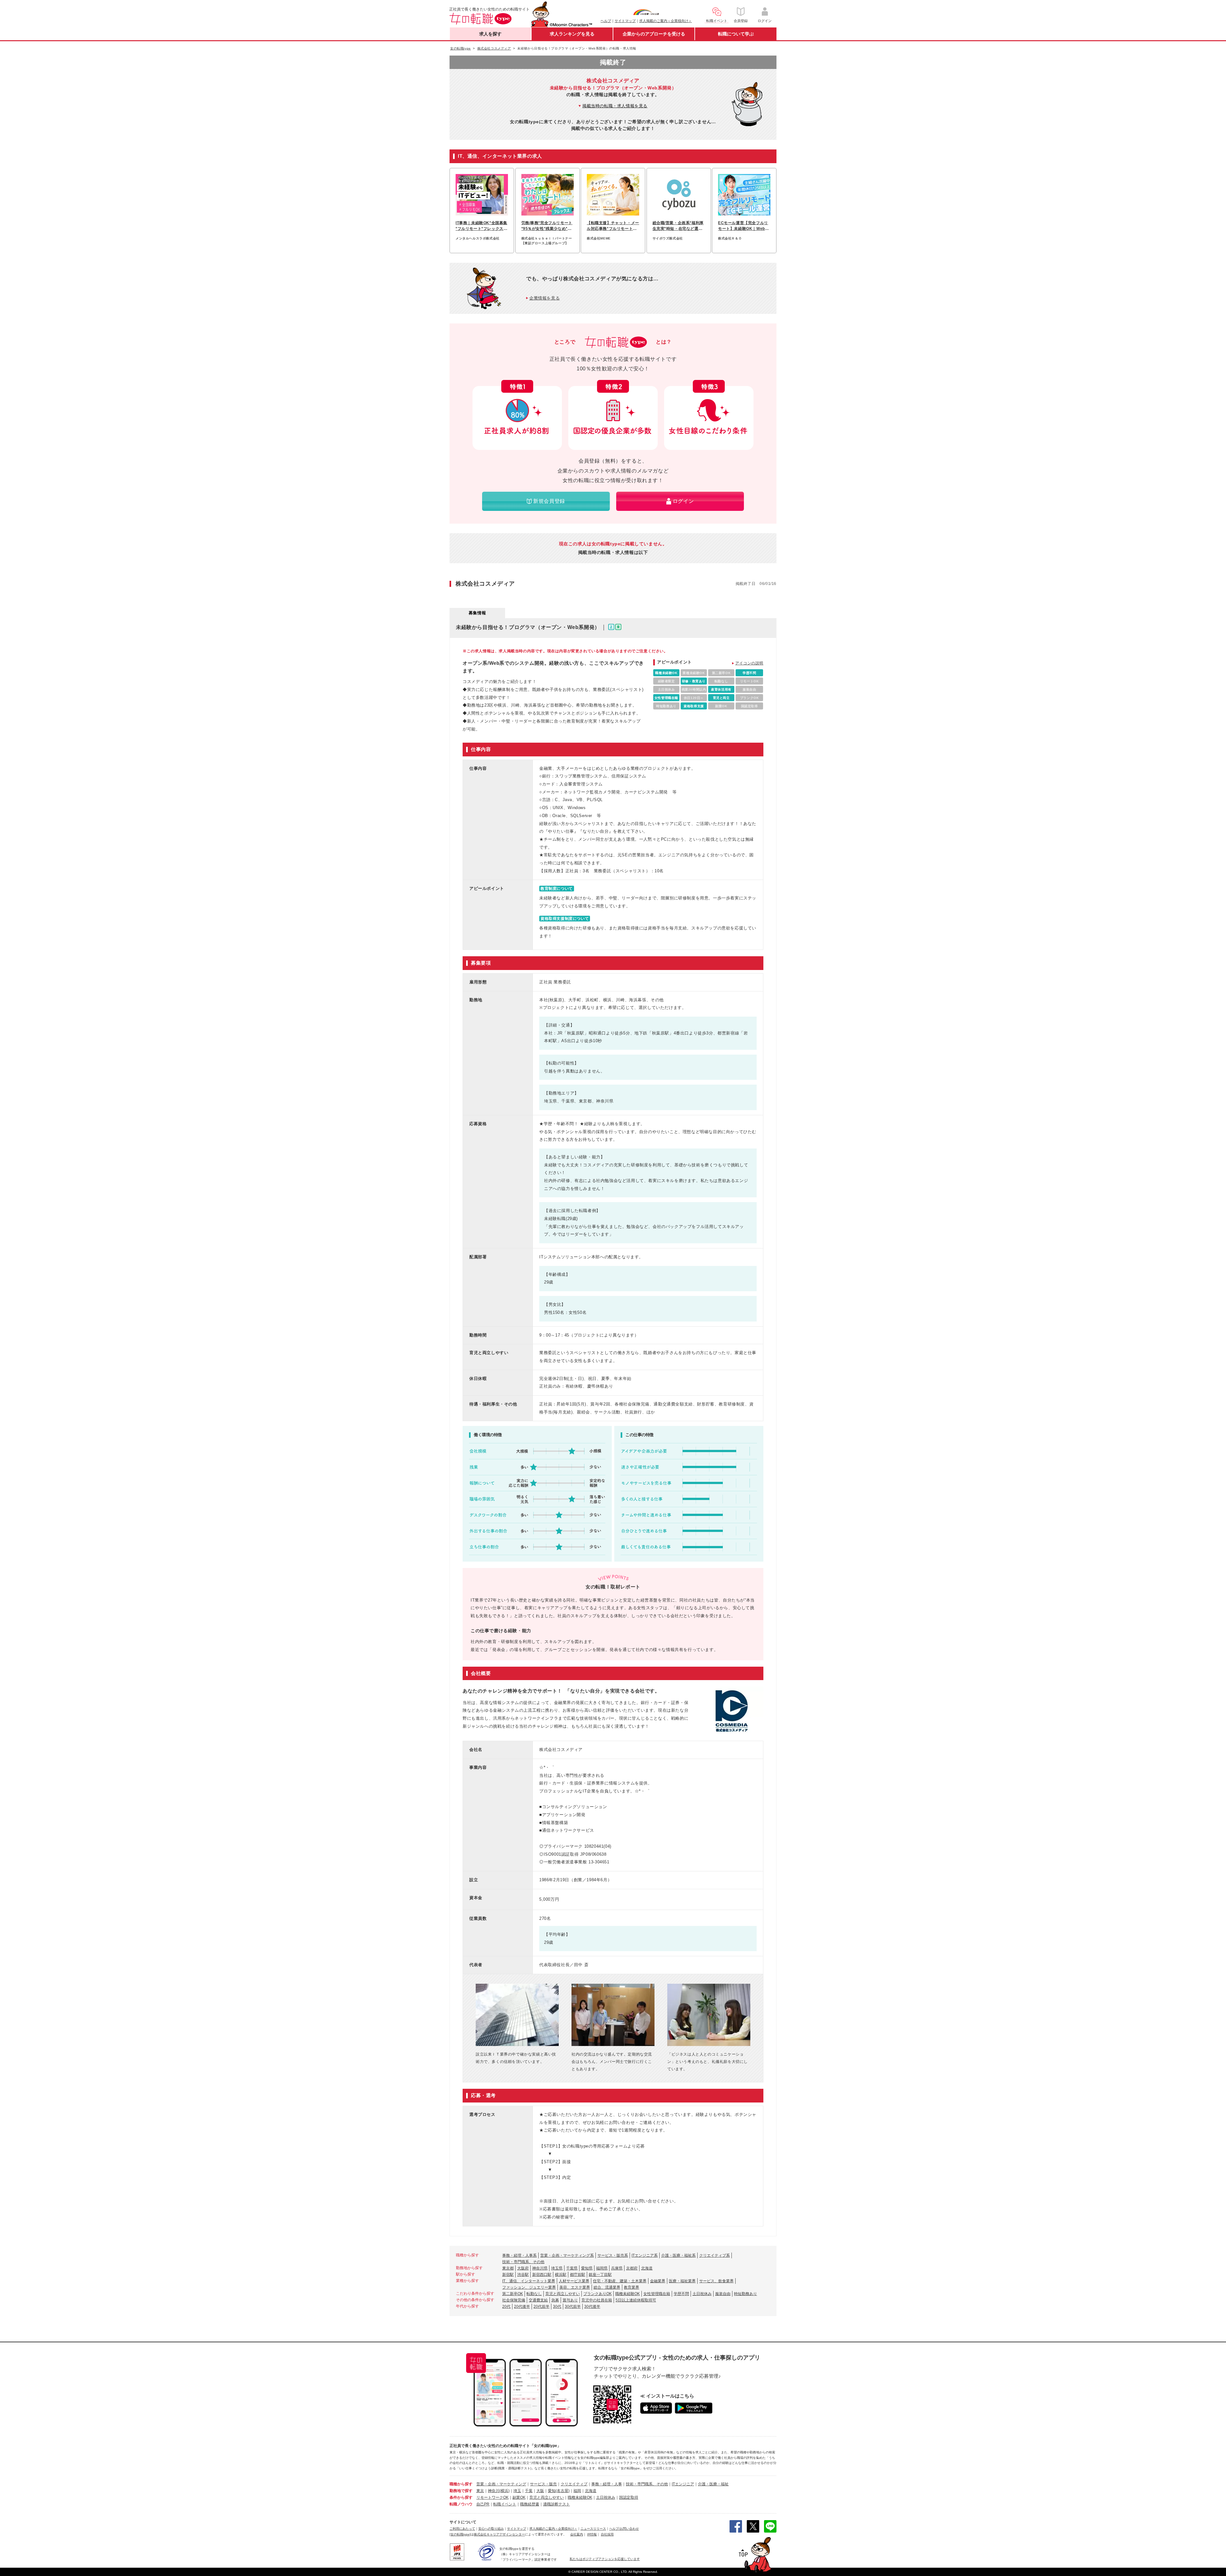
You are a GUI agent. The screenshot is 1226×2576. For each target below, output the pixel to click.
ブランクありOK (598, 2294)
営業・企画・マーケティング (501, 2484)
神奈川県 (540, 2268)
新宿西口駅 (542, 2275)
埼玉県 (557, 2268)
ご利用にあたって (462, 2529)
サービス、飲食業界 (716, 2281)
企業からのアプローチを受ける (654, 34)
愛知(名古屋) (559, 2491)
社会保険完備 (514, 2300)
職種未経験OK (628, 2294)
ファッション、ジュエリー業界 (529, 2287)
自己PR (483, 2504)
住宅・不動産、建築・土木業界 (620, 2281)
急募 (555, 2300)
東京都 (508, 2268)
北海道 (647, 2268)
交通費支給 (538, 2300)
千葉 (529, 2491)
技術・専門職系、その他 (523, 2262)
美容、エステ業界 (575, 2287)
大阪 (540, 2491)
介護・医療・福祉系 (678, 2255)
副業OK (519, 2497)
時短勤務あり (745, 2294)
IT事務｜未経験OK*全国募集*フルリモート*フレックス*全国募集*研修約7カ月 (481, 226)
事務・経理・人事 (607, 2484)
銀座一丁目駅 (600, 2275)
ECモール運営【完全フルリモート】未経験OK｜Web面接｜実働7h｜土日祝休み (743, 226)
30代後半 (592, 2307)
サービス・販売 (543, 2484)
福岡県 (602, 2268)
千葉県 (572, 2268)
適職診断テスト (556, 2504)
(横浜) (504, 2491)
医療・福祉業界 (682, 2281)
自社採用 (607, 2534)
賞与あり (570, 2300)
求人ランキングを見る (572, 34)
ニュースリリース (593, 2529)
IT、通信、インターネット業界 (529, 2281)
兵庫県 (617, 2268)
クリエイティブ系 (715, 2255)
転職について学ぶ (736, 34)
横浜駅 (561, 2275)
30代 (557, 2307)
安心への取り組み (491, 2529)
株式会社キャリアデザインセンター (499, 2534)
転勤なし (534, 2294)
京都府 (632, 2268)
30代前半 (573, 2307)
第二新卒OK (513, 2294)
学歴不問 (681, 2294)
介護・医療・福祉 (713, 2484)
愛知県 (587, 2268)
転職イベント (505, 2504)
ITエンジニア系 (645, 2255)
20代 (506, 2307)
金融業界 (658, 2281)
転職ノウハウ (461, 2504)
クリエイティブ (574, 2484)
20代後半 (522, 2307)
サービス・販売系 (613, 2255)
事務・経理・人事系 (519, 2255)
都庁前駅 (578, 2275)
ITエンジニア (683, 2484)
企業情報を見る (545, 298)
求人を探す (490, 34)
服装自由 (723, 2294)
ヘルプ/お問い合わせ (624, 2529)
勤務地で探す (461, 2491)
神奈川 (494, 2491)
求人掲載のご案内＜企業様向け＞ (666, 21)
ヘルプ (606, 21)
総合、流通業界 (607, 2287)
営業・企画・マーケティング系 (567, 2255)
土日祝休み (702, 2294)
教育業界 (632, 2287)
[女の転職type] (460, 2534)
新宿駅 (508, 2275)
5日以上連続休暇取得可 (636, 2300)
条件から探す (461, 2497)
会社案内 (577, 2534)
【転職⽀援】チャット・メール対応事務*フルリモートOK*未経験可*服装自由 (613, 226)
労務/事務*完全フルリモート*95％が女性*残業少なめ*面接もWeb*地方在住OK (547, 226)
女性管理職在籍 (657, 2294)
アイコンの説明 (749, 663)
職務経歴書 (530, 2504)
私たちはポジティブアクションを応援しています (605, 2559)
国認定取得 (629, 2497)
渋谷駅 (523, 2275)
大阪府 (523, 2268)
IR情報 (592, 2534)
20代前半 (541, 2307)
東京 (480, 2491)
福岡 (577, 2491)
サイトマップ (625, 21)
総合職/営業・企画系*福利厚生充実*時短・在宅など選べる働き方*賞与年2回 (678, 226)
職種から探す (461, 2484)
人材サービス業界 (574, 2281)
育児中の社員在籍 (597, 2300)
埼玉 (517, 2491)
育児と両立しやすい (563, 2294)
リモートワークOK (492, 2497)
